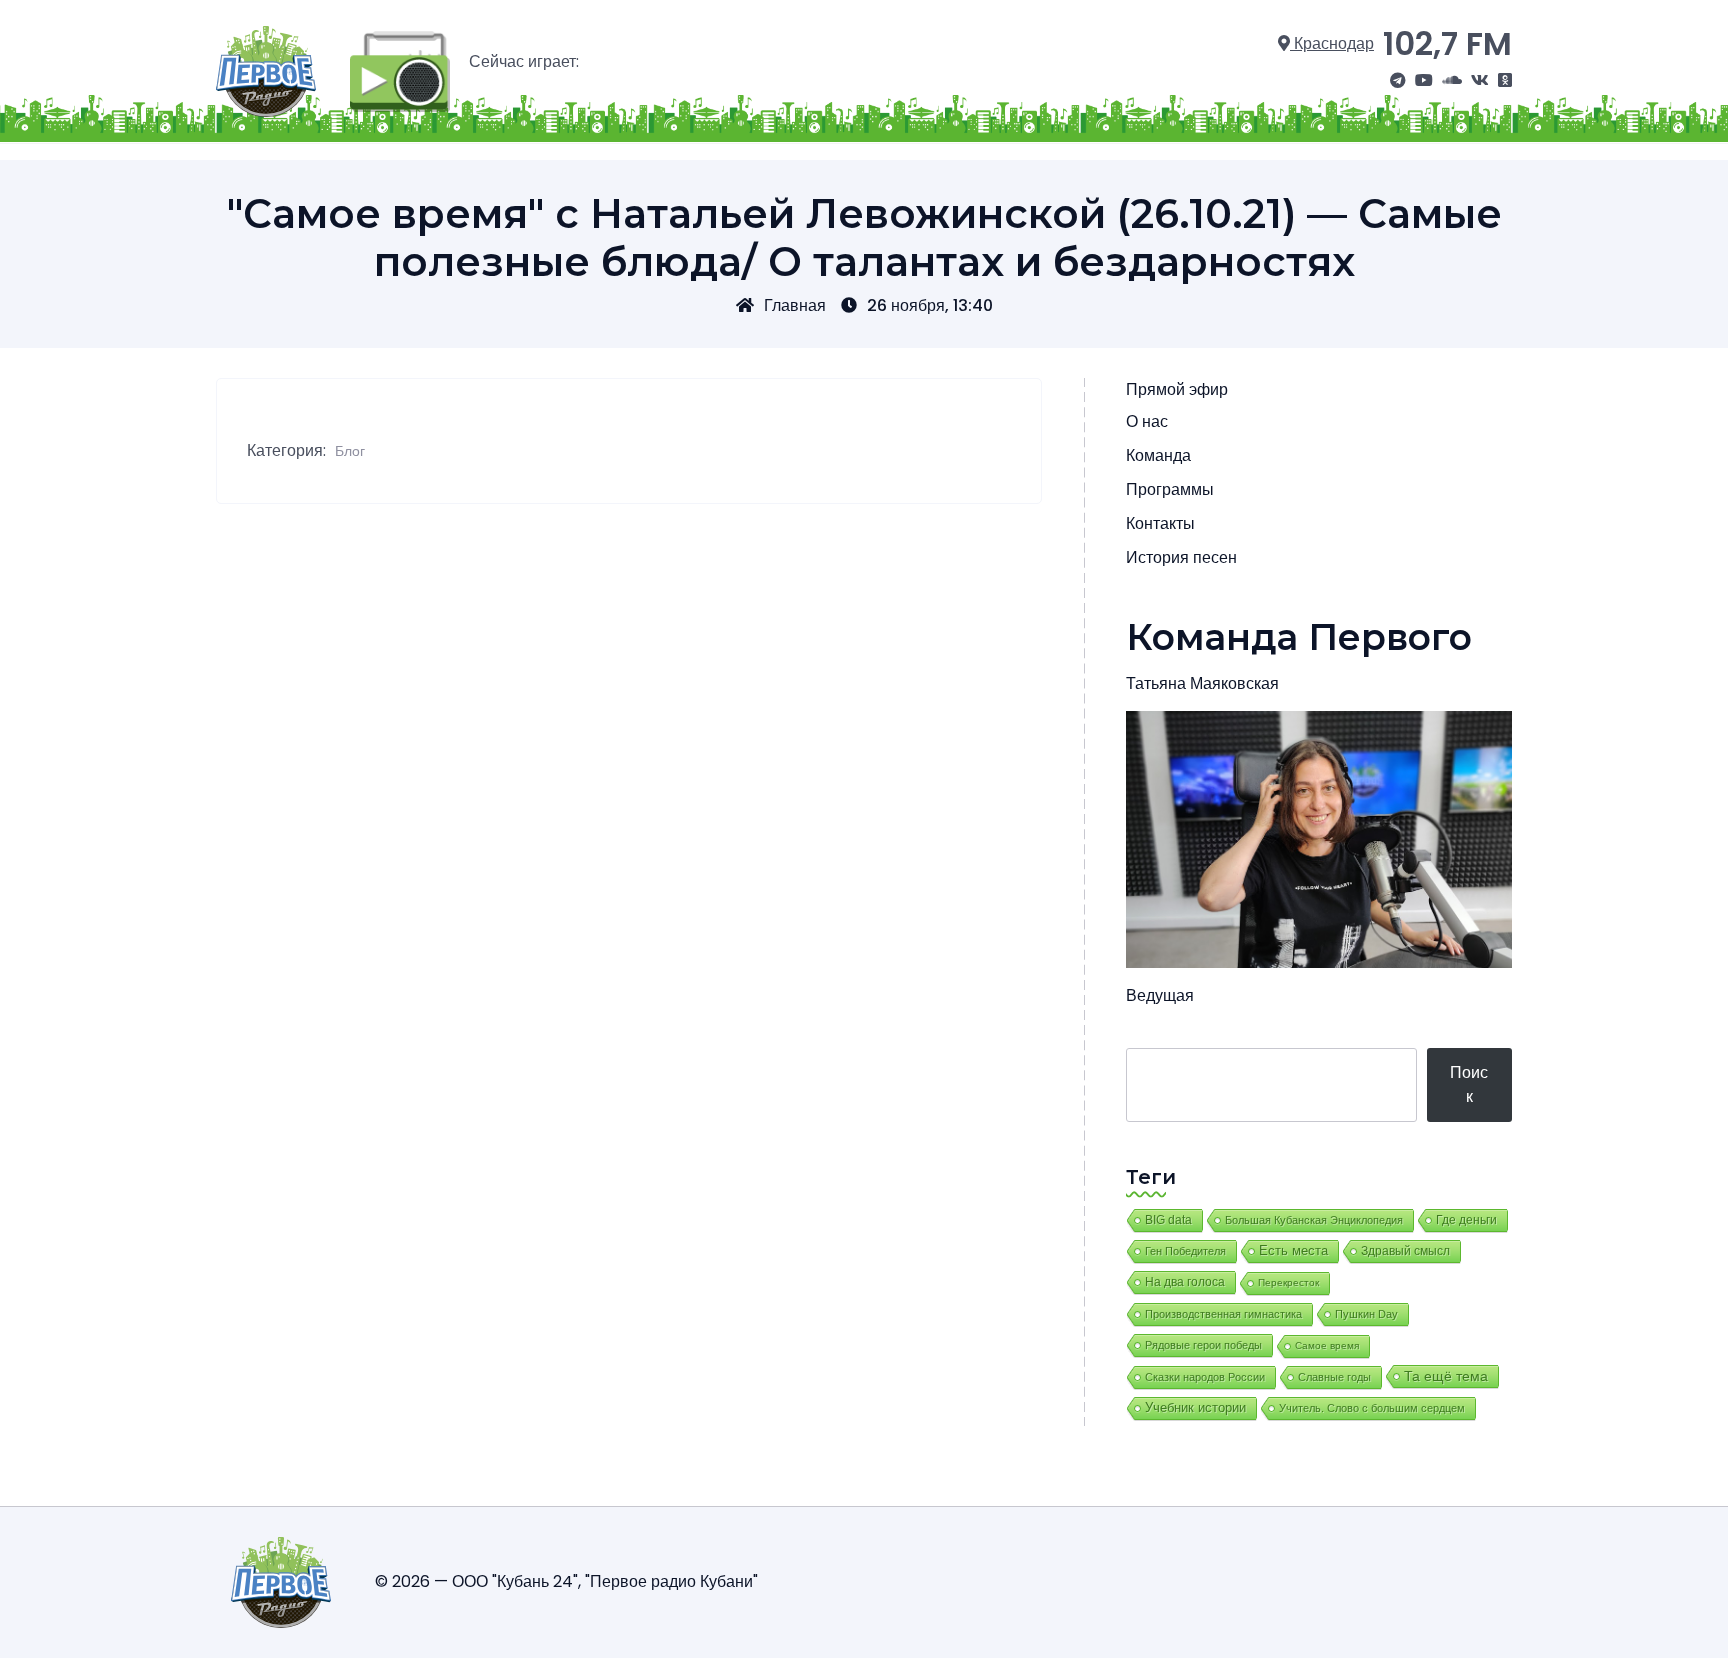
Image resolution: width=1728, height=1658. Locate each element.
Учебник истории (1195, 1407)
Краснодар (1332, 43)
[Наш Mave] (1452, 81)
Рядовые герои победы (1203, 1345)
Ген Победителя (1185, 1251)
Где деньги (1466, 1220)
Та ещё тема (1446, 1376)
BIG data (1168, 1220)
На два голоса (1185, 1281)
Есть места (1293, 1251)
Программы (1170, 489)
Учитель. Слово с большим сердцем (1372, 1408)
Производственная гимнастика (1223, 1314)
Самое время (1327, 1345)
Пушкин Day (1366, 1314)
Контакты (1160, 523)
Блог (350, 451)
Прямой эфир (1177, 389)
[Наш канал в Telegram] (1398, 81)
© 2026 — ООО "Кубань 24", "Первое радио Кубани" (566, 1581)
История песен (1181, 557)
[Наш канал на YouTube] (1424, 81)
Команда (1158, 455)
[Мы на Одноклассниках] (1505, 81)
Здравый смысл (1405, 1251)
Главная (795, 305)
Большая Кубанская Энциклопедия (1314, 1220)
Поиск (1469, 1084)
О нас (1147, 421)
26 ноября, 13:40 (930, 305)
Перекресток (1288, 1282)
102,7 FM (1447, 43)
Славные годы (1334, 1377)
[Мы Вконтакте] (1480, 81)
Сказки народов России (1205, 1377)
